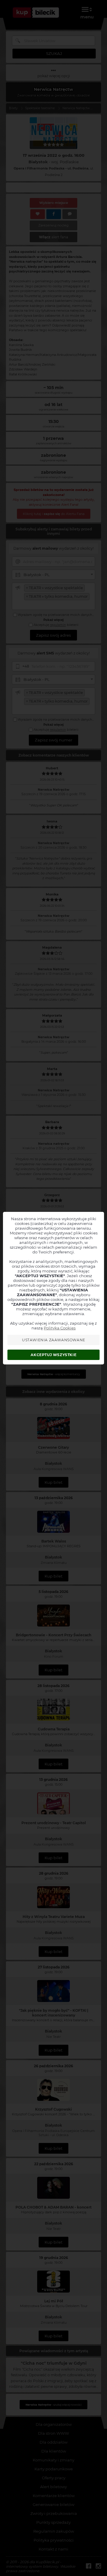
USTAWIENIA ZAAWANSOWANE (54, 1340)
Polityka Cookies (60, 1328)
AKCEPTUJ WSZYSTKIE (53, 1355)
